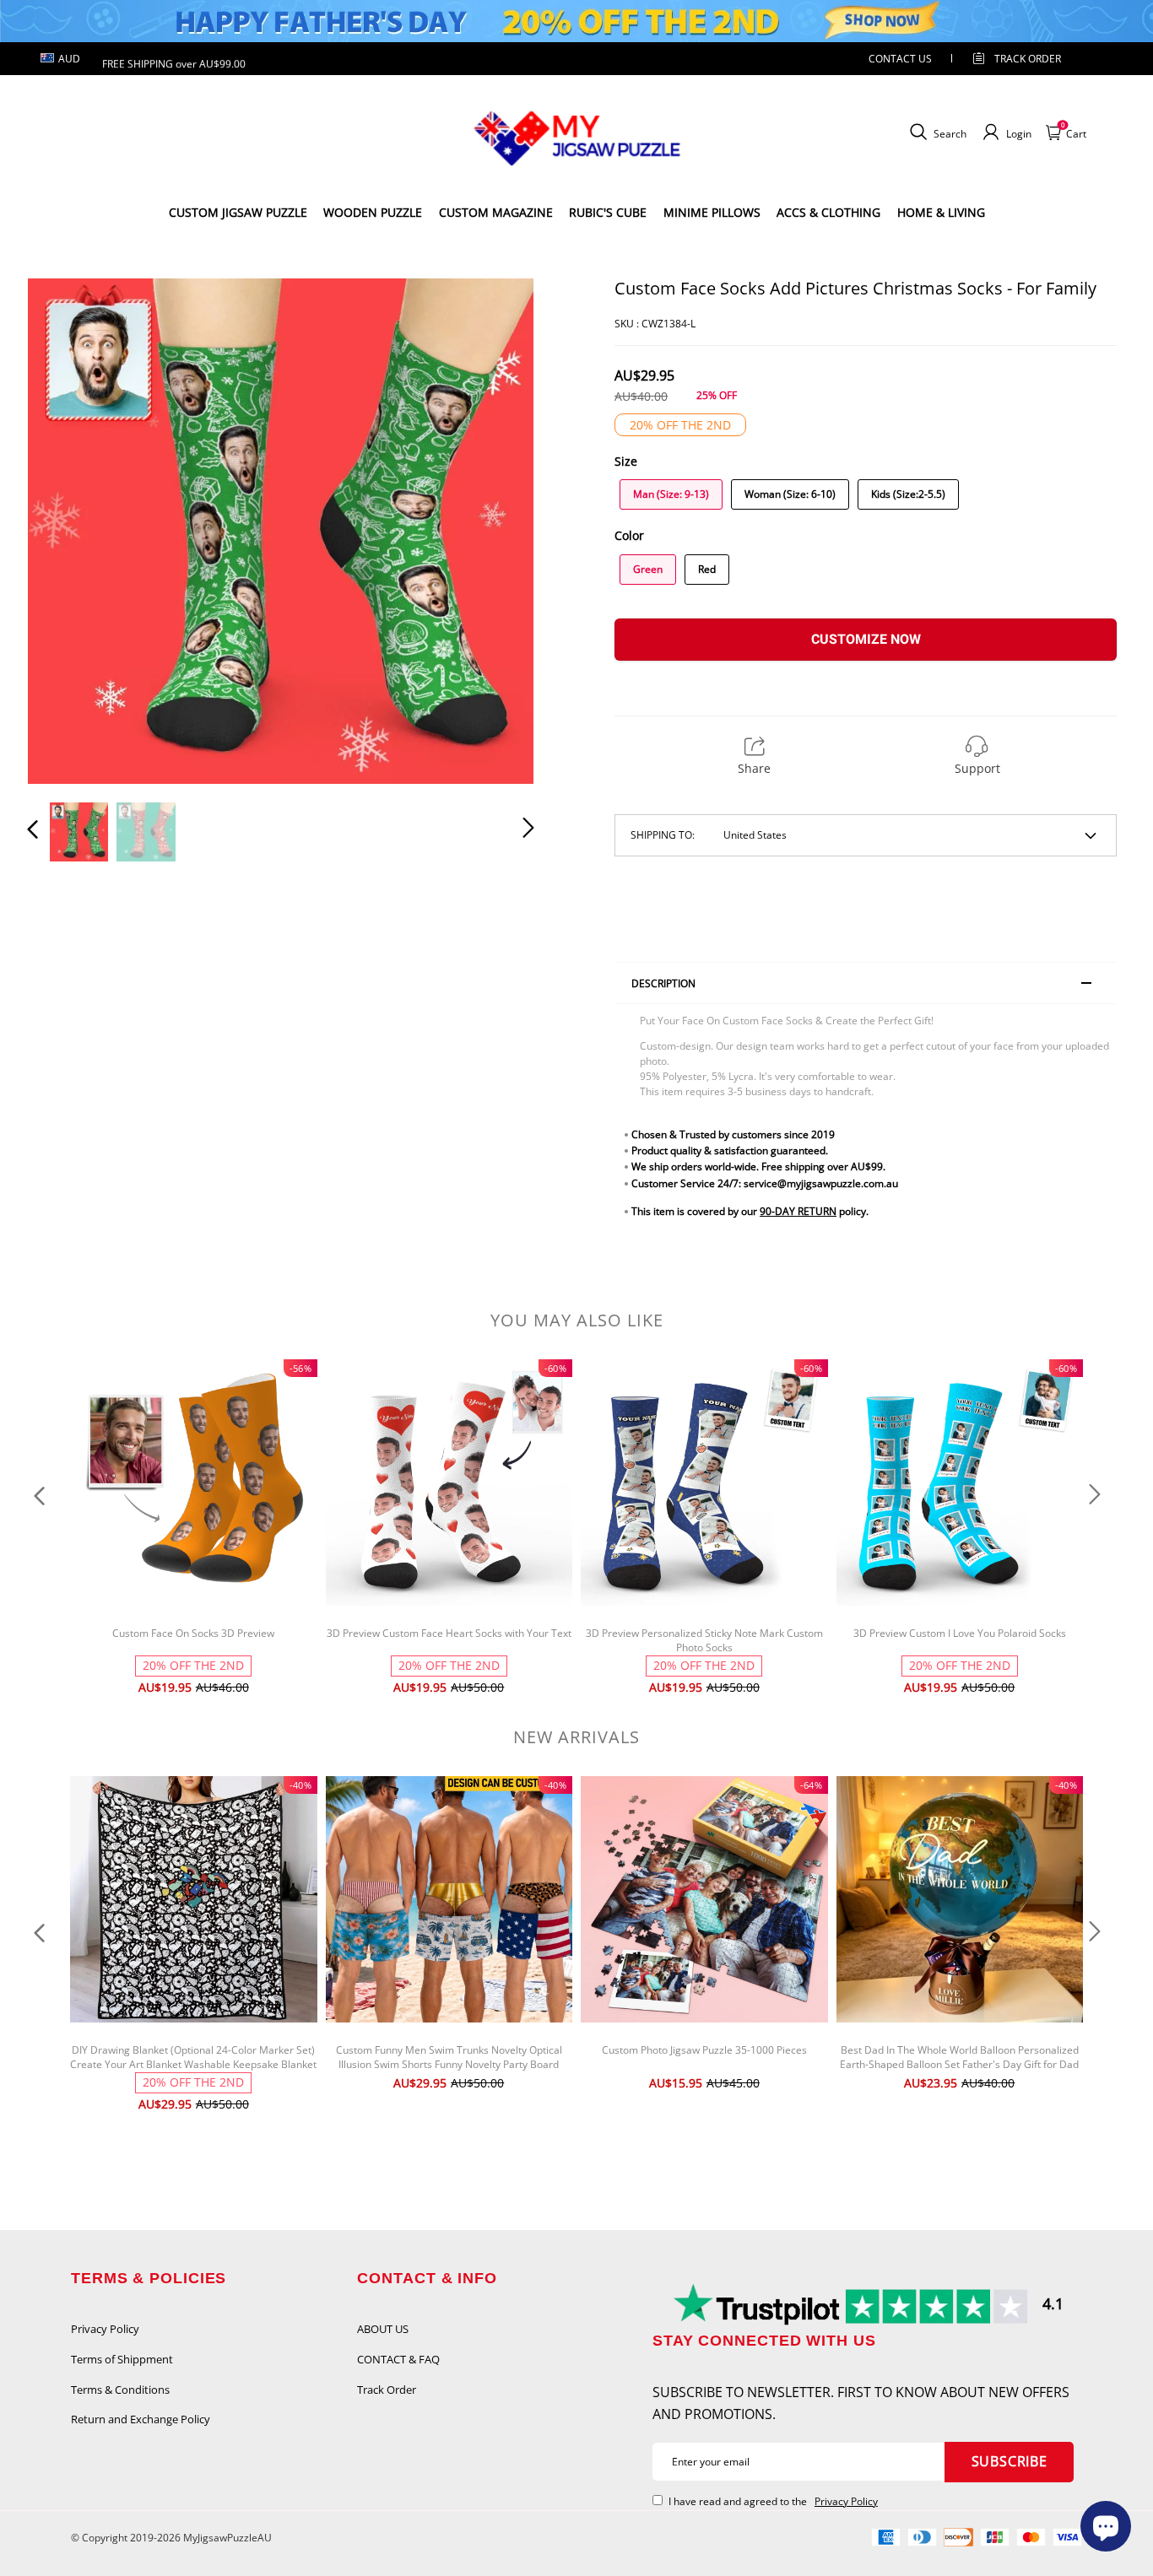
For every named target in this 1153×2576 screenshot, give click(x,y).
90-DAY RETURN (798, 1211)
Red (707, 569)
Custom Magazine (496, 212)
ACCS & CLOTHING (828, 212)
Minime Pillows (712, 212)
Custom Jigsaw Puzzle (238, 212)
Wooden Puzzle (373, 212)
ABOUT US (383, 2329)
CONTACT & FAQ (398, 2359)
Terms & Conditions (120, 2390)
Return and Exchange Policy (141, 2419)
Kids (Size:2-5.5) (908, 494)
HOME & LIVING (941, 212)
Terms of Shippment (122, 2359)
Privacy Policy (105, 2329)
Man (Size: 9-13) (671, 494)
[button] (67, 530)
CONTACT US (900, 59)
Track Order (1028, 59)
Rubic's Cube (608, 212)
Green (648, 569)
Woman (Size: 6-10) (790, 494)
